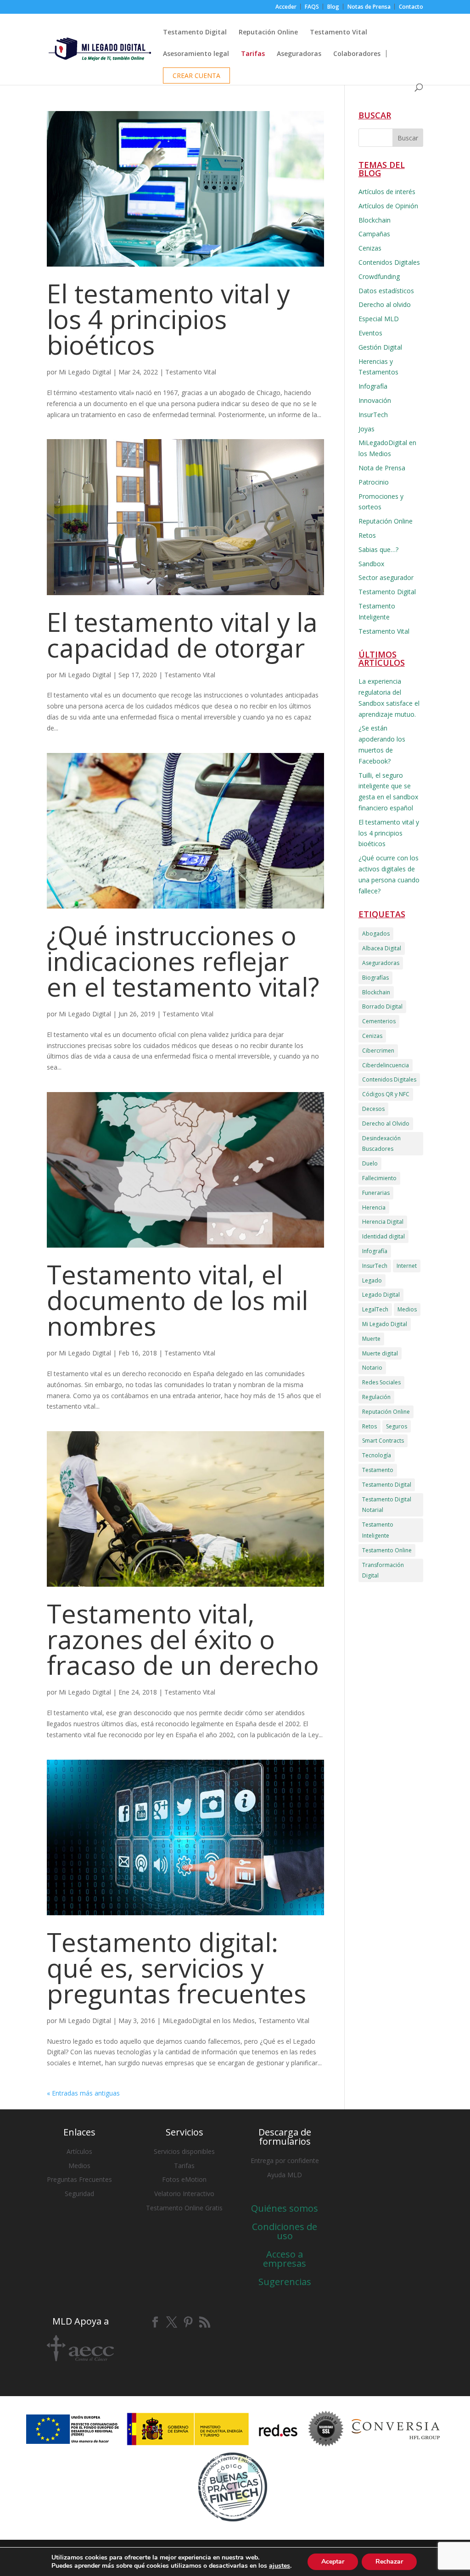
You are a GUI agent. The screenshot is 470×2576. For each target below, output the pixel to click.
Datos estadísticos (386, 291)
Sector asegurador (386, 577)
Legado (372, 1280)
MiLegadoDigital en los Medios (209, 2021)
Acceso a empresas (285, 2259)
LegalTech (375, 1309)
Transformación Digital (383, 1570)
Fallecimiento (379, 1178)
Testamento (378, 1470)
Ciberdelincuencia (386, 1065)
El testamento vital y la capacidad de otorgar (182, 635)
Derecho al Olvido (386, 1124)
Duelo (370, 1163)
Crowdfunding (379, 276)
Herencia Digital (383, 1222)
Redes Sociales (381, 1382)
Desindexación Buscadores (381, 1144)
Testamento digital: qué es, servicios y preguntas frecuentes (176, 1968)
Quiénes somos (285, 2208)
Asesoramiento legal (196, 54)
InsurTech (373, 415)
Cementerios (379, 1021)
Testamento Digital (195, 33)
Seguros (397, 1426)
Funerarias (376, 1193)
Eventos (370, 333)
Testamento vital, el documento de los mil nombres (177, 1300)
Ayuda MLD (285, 2175)
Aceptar (333, 2562)
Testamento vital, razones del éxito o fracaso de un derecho (183, 1639)
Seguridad (79, 2194)
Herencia (374, 1207)
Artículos (79, 2151)
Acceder (286, 7)
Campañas (374, 234)
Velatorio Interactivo (184, 2194)
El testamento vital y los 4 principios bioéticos (168, 319)
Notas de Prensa (369, 7)
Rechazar (389, 2562)
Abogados (376, 934)
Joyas (366, 429)
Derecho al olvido (385, 304)
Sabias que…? (378, 549)
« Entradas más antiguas (83, 2093)
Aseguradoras (299, 54)
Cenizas (370, 248)
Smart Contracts (383, 1441)
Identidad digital (383, 1236)
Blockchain (375, 220)
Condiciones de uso (285, 2231)
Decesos (373, 1109)
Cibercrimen (378, 1051)
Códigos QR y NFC (386, 1094)
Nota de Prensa (382, 468)
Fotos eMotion (184, 2179)
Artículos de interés (387, 192)
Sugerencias (285, 2282)
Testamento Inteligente (378, 1530)
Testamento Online (387, 1550)
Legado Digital (381, 1295)
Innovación (375, 400)
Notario (372, 1368)
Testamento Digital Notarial (387, 1505)
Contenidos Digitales (389, 262)
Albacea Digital (382, 948)
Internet (407, 1266)
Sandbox (371, 564)
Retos (367, 535)
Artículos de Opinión (388, 206)
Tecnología (377, 1455)
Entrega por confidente (285, 2161)
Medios (407, 1309)
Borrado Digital (382, 1006)
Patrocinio (374, 482)
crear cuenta (196, 76)
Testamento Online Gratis (184, 2208)
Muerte (371, 1339)
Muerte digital (380, 1353)
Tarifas (184, 2166)
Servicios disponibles (184, 2151)
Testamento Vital (339, 33)
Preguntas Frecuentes (79, 2179)
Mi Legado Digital (85, 372)
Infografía (373, 386)
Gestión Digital (380, 347)
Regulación (376, 1397)
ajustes (280, 2566)
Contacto (411, 7)
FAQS (312, 7)
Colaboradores (357, 54)
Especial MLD (379, 319)
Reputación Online (268, 33)
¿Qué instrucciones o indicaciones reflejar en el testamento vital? (183, 961)
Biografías (375, 978)
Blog (333, 7)
